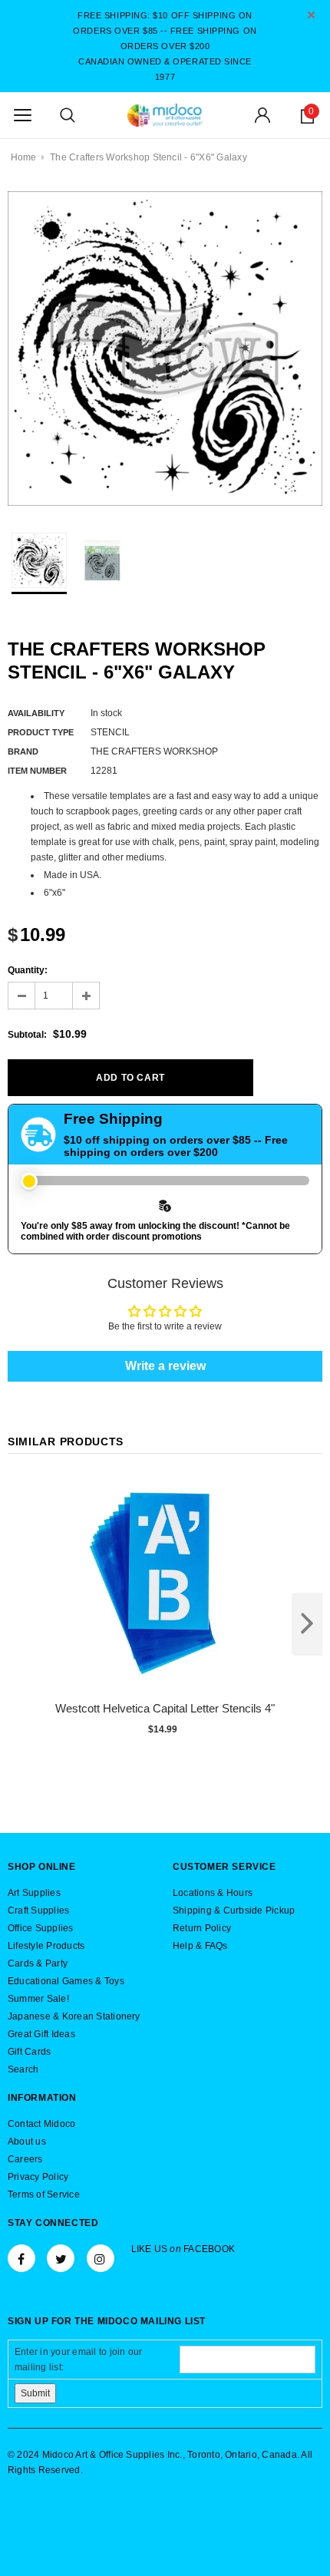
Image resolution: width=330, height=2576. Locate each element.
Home (24, 157)
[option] (165, 348)
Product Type (41, 732)
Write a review (165, 1366)
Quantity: (28, 970)
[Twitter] (61, 2258)
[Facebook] (21, 2258)
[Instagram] (101, 2258)
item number (37, 771)
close (311, 15)
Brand (23, 751)
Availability (36, 713)
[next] (307, 1624)
